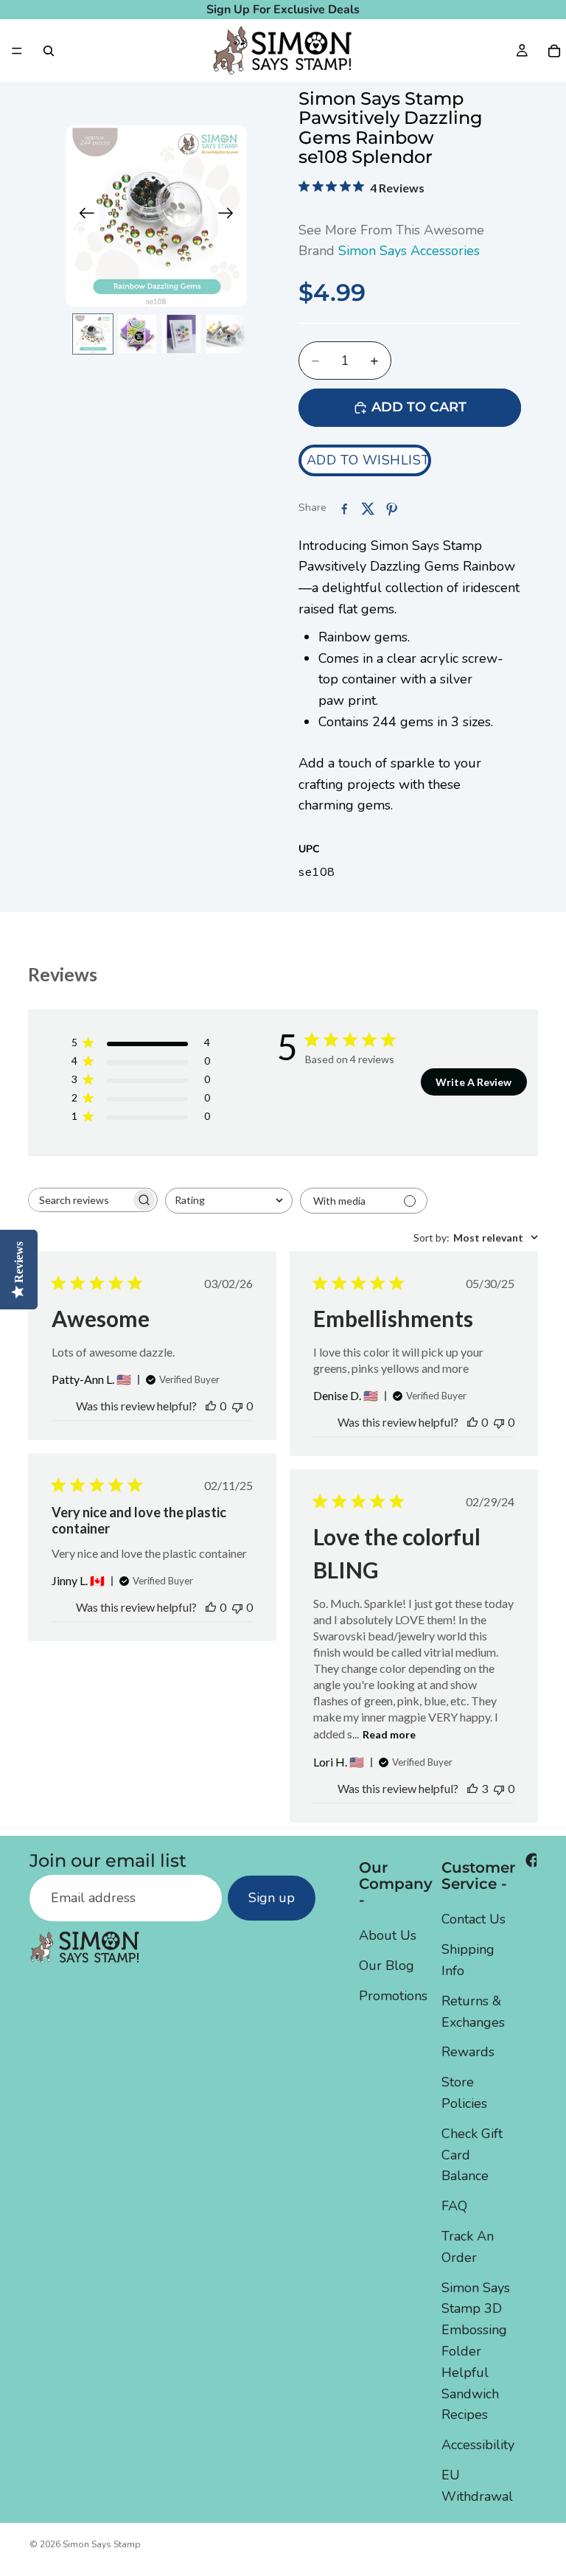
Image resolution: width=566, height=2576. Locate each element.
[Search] (49, 51)
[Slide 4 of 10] (226, 334)
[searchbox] (80, 1200)
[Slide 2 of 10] (137, 334)
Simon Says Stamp (102, 2544)
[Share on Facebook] (344, 509)
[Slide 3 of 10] (181, 334)
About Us (388, 1935)
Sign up (272, 1898)
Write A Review (474, 1082)
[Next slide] (230, 216)
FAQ (454, 2206)
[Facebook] (533, 1860)
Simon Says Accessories (409, 251)
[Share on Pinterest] (391, 509)
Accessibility (478, 2445)
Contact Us (474, 1919)
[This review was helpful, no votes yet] (211, 1406)
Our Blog (387, 1966)
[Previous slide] (82, 216)
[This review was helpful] (472, 1788)
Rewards (468, 2052)
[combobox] (229, 1201)
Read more (389, 1734)
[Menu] (17, 51)
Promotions (393, 1996)
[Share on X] (368, 509)
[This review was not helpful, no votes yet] (237, 1406)
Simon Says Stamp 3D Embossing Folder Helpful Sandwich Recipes (476, 2352)
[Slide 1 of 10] (93, 334)
